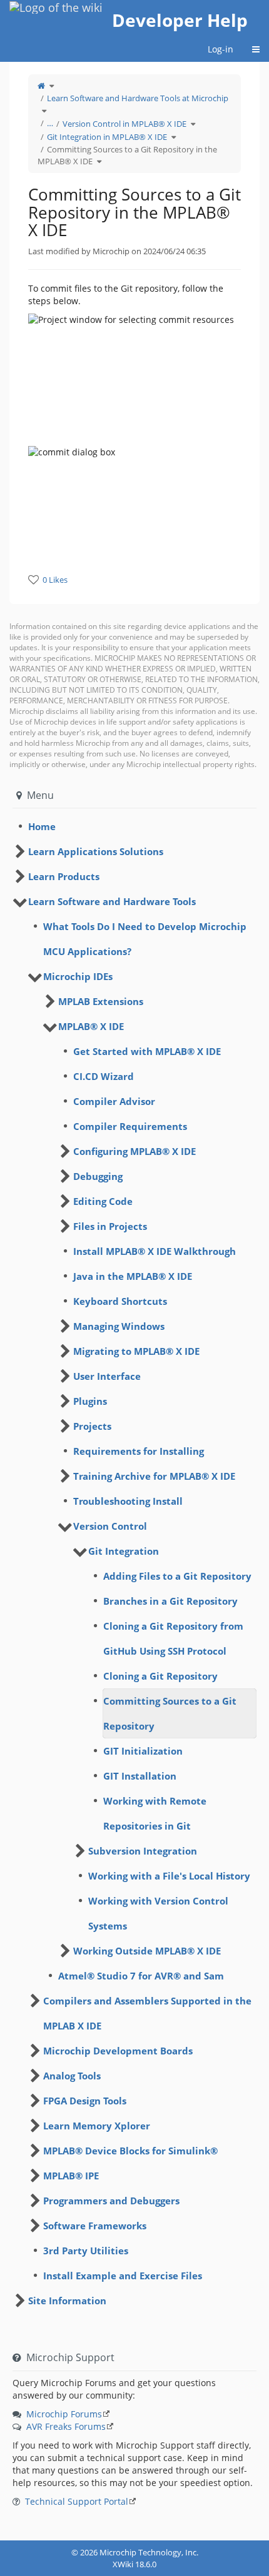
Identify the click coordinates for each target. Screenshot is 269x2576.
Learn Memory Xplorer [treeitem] (97, 2126)
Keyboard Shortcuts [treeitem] (120, 1301)
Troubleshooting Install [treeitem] (128, 1501)
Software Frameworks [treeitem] (95, 2226)
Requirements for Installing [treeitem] (139, 1451)
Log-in (221, 49)
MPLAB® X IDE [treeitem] (91, 1026)
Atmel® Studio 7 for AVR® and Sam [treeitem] (141, 1976)
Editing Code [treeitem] (103, 1201)
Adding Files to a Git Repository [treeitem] (177, 1576)
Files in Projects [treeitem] (110, 1226)
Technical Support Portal (77, 2501)
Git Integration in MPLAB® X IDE (107, 137)
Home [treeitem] (42, 826)
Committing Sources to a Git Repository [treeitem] (170, 1713)
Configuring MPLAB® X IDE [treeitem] (134, 1151)
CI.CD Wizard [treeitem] (104, 1076)
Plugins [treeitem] (90, 1401)
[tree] (134, 826)
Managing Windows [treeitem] (119, 1326)
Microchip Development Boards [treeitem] (118, 2051)
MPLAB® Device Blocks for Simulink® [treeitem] (130, 2151)
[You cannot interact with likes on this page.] (33, 579)
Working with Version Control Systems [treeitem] (158, 1913)
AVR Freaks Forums (66, 2426)
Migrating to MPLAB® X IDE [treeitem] (136, 1351)
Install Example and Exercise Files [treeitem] (123, 2276)
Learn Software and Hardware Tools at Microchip (138, 98)
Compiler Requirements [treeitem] (130, 1126)
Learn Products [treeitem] (64, 876)
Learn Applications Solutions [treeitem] (96, 851)
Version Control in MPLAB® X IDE (124, 124)
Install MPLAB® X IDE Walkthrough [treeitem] (155, 1251)
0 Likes (55, 580)
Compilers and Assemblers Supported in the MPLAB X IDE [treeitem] (147, 2013)
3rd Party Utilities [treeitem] (86, 2251)
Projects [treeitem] (92, 1426)
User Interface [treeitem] (107, 1376)
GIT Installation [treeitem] (140, 1776)
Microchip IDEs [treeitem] (78, 976)
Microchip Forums (64, 2414)
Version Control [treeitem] (110, 1526)
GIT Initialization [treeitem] (143, 1751)
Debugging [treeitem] (98, 1176)
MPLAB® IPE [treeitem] (71, 2176)
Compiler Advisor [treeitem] (114, 1101)
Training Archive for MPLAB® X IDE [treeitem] (154, 1476)
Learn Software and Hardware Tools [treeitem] (112, 901)
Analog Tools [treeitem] (72, 2076)
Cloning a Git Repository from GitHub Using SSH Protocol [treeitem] (173, 1638)
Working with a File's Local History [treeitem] (169, 1876)
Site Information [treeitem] (67, 2301)
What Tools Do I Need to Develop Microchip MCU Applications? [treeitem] (145, 939)
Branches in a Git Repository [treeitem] (170, 1601)
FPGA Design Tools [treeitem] (85, 2101)
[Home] (41, 86)
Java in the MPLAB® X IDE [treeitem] (133, 1276)
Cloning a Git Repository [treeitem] (160, 1676)
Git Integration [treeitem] (124, 1551)
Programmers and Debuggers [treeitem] (111, 2201)
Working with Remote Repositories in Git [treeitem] (155, 1813)
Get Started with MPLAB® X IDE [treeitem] (147, 1051)
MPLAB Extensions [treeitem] (101, 1001)
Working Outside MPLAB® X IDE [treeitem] (147, 1951)
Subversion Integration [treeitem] (143, 1851)
